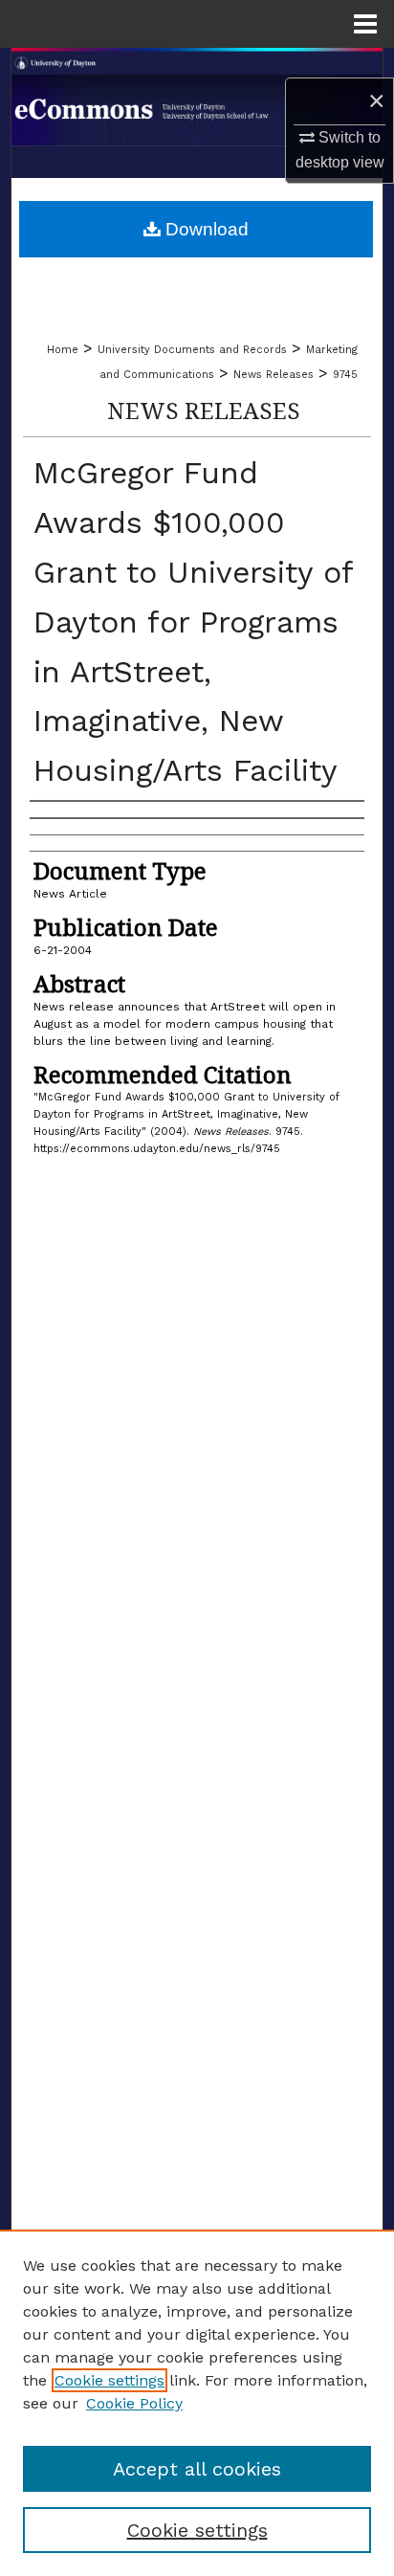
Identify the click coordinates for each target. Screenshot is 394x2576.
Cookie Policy (134, 2403)
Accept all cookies (197, 2469)
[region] (197, 2403)
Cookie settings (109, 2380)
